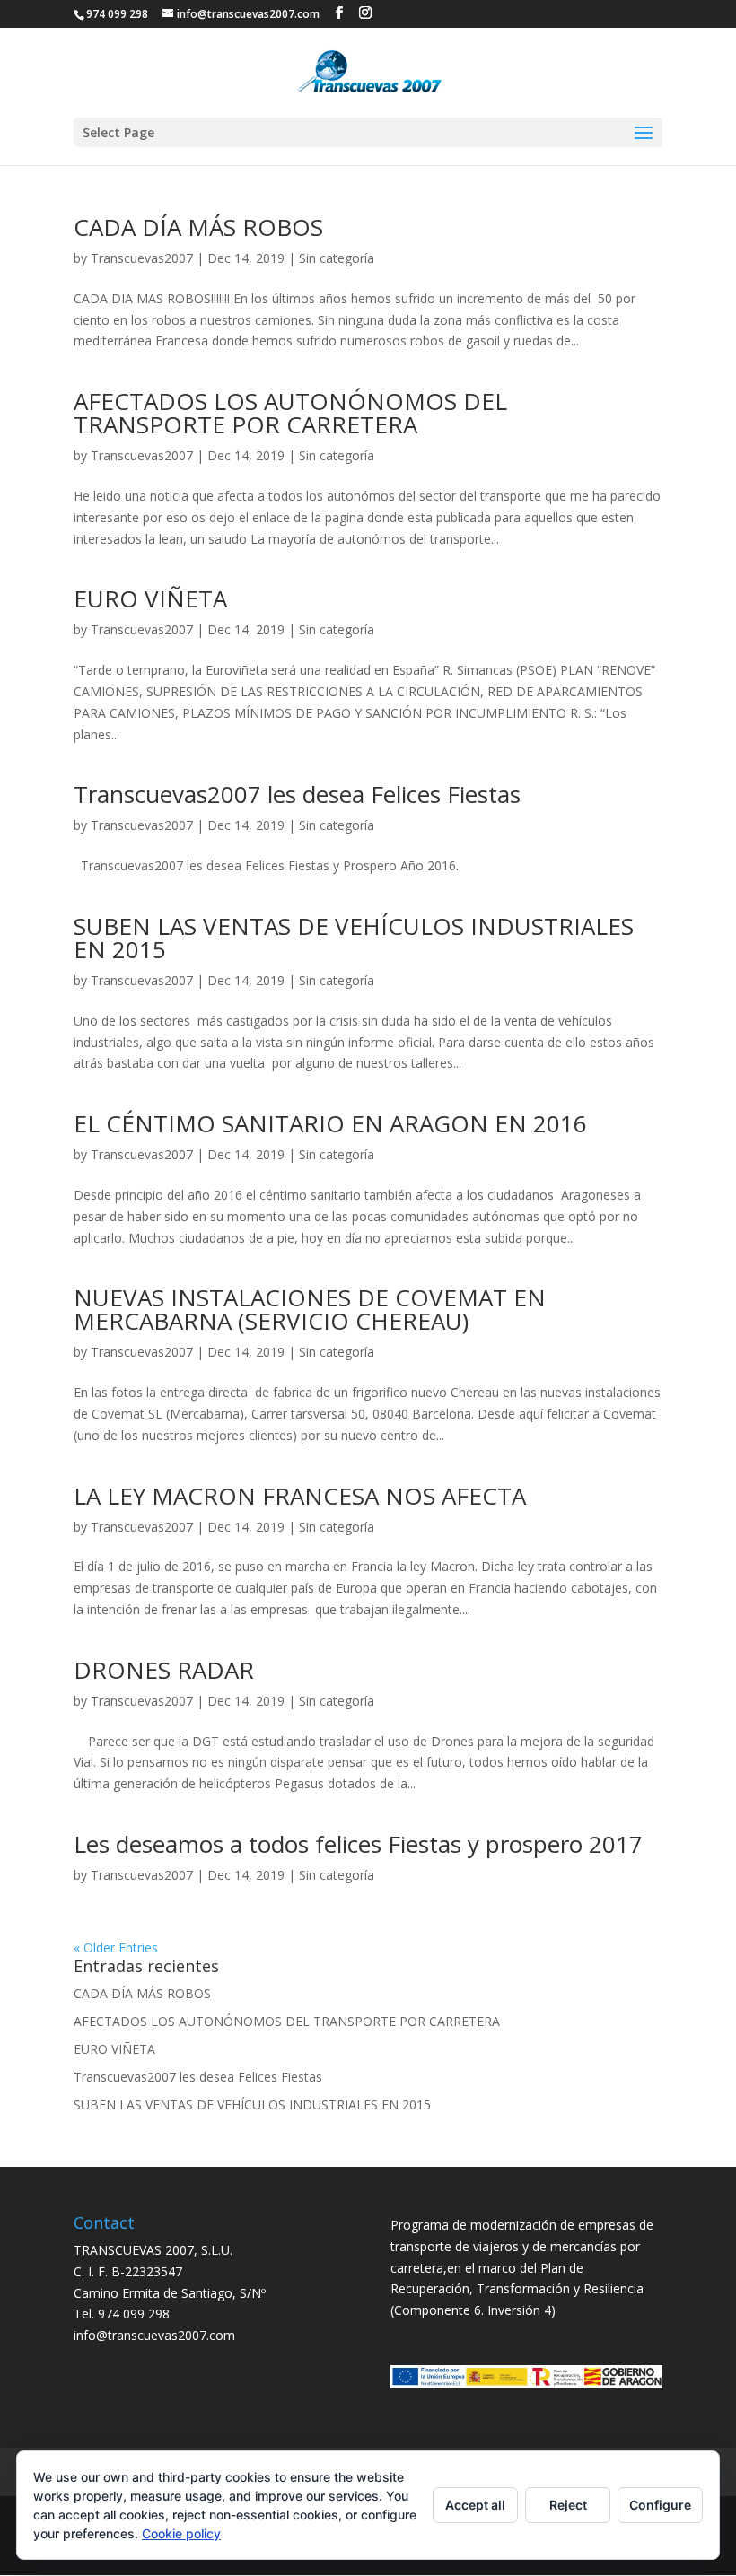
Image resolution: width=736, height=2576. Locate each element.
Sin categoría (337, 258)
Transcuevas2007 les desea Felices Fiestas (297, 794)
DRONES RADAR (164, 1670)
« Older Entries (116, 1947)
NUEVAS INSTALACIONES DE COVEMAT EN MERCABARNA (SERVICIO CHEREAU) (310, 1309)
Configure (660, 2505)
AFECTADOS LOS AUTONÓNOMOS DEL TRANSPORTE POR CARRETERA (290, 413)
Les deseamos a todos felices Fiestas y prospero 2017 (358, 1844)
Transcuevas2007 (142, 258)
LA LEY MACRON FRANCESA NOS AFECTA (300, 1496)
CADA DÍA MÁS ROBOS (198, 227)
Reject (568, 2505)
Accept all (475, 2505)
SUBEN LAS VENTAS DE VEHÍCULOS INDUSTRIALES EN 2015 (354, 938)
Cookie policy (181, 2533)
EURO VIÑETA (150, 598)
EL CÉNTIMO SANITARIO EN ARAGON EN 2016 (330, 1123)
